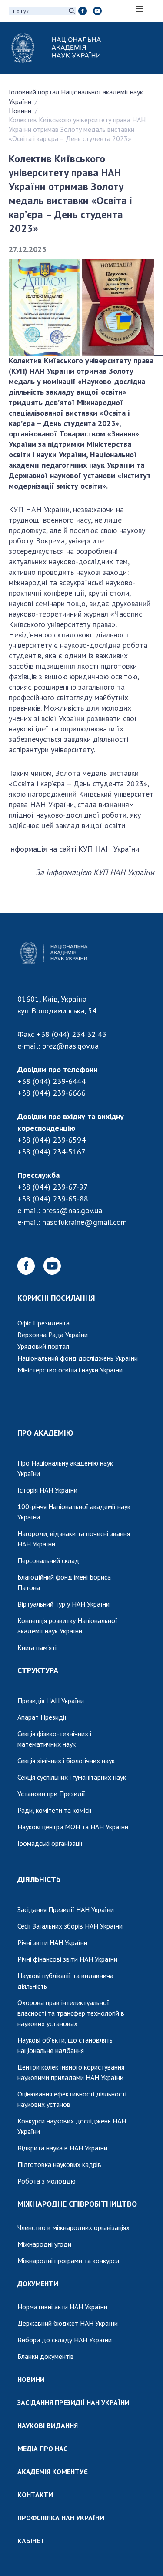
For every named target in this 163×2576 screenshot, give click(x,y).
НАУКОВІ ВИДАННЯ (48, 2425)
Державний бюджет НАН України (68, 2323)
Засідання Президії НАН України (66, 1909)
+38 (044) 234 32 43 (72, 1034)
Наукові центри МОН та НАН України (73, 1827)
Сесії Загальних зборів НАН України (70, 1926)
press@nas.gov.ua (72, 1210)
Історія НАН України (47, 1490)
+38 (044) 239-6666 (52, 1093)
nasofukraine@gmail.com (85, 1222)
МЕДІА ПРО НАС (42, 2449)
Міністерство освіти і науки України (70, 1370)
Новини (20, 111)
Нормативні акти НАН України (62, 2307)
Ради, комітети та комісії (55, 1810)
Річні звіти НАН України (52, 1942)
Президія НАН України (51, 1701)
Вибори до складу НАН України (65, 2340)
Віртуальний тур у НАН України (63, 1604)
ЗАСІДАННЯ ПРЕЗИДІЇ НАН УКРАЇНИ (73, 2402)
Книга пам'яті (37, 1647)
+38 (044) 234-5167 (52, 1152)
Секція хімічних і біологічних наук (66, 1761)
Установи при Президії (51, 1794)
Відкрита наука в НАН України (62, 2148)
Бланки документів (46, 2356)
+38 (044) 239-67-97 (53, 1187)
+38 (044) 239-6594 (52, 1140)
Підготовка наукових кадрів (59, 2164)
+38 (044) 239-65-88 (53, 1199)
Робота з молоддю (47, 2181)
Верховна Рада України (53, 1335)
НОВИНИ (31, 2379)
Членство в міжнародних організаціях (73, 2227)
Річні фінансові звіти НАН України (67, 1959)
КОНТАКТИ (35, 2495)
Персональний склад (48, 1560)
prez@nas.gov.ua (70, 1046)
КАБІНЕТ (31, 2541)
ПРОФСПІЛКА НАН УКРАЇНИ (61, 2518)
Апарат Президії (42, 1717)
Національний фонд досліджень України (78, 1358)
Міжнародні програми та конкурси (68, 2261)
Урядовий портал (43, 1346)
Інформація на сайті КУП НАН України (74, 849)
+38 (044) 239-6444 (52, 1081)
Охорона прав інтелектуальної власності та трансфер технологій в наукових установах (71, 2013)
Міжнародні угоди (44, 2244)
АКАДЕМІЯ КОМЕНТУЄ (53, 2472)
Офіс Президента (43, 1323)
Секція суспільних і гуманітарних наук (72, 1777)
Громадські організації (50, 1843)
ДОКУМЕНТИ (38, 2284)
